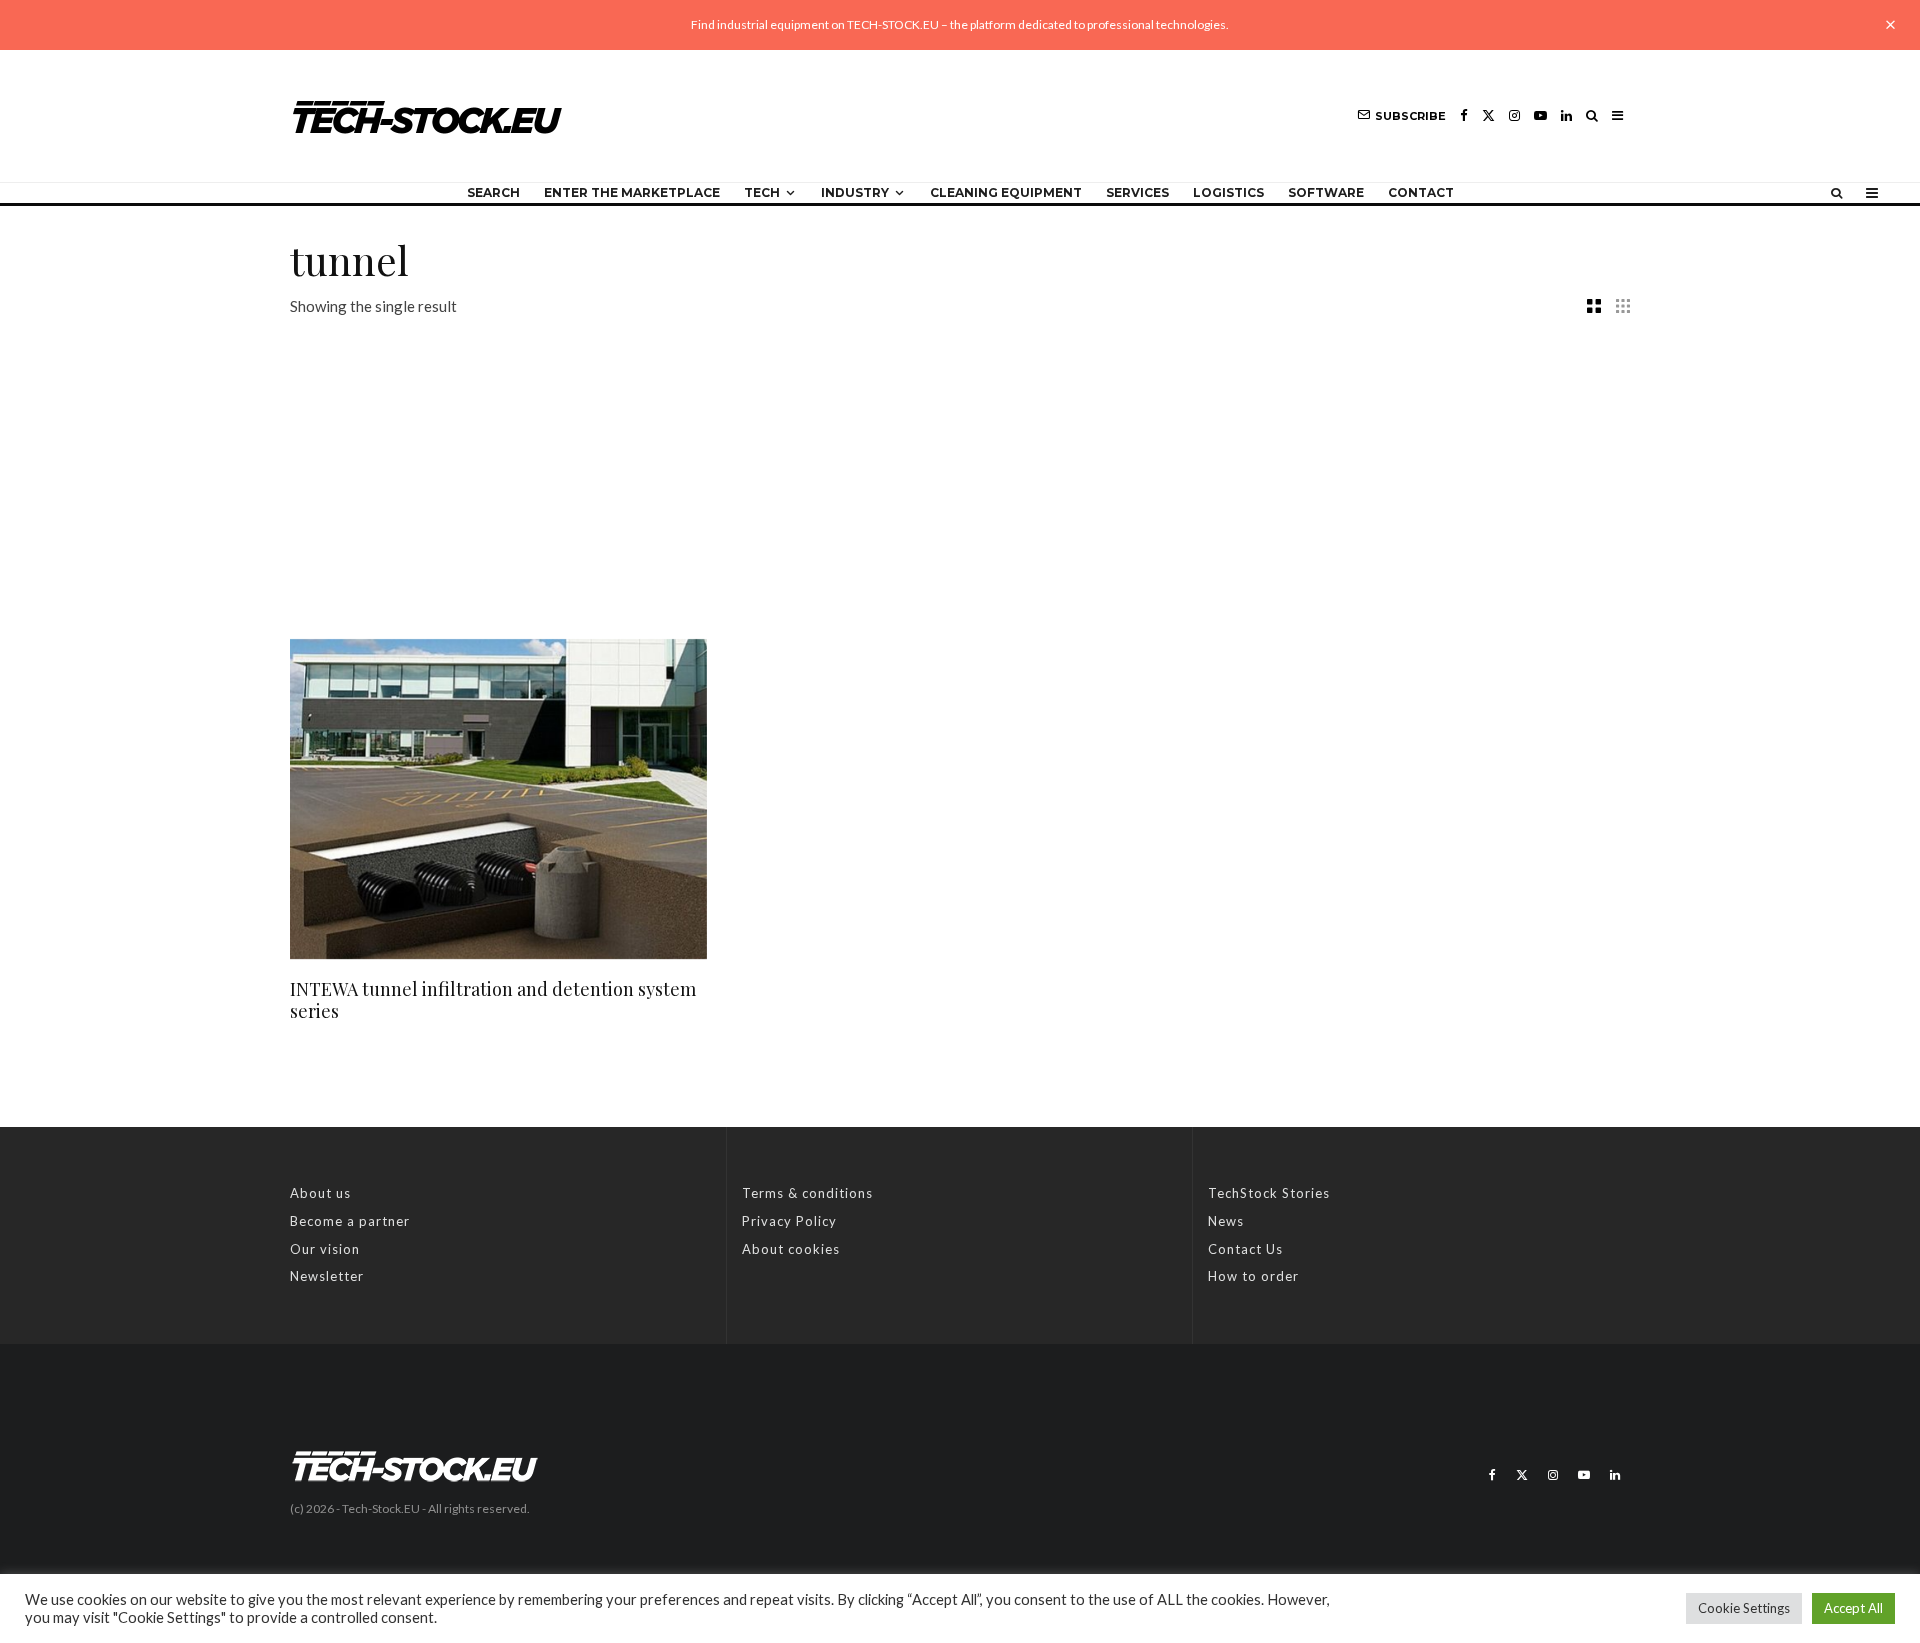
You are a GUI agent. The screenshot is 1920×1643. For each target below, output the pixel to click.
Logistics (1228, 192)
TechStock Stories (1269, 1193)
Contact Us (1245, 1249)
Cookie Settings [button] (1744, 1608)
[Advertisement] (960, 469)
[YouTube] (1540, 115)
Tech (762, 192)
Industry (855, 192)
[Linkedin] (1566, 115)
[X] (1488, 115)
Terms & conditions (807, 1193)
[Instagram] (1514, 115)
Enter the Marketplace (632, 192)
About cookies (791, 1249)
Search (493, 192)
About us (320, 1193)
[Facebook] (1464, 115)
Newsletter (327, 1276)
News (1226, 1221)
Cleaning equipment (1006, 192)
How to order (1253, 1276)
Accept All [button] (1853, 1608)
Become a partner (350, 1221)
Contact (1421, 192)
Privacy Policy (789, 1221)
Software (1326, 192)
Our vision (325, 1249)
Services (1137, 192)
